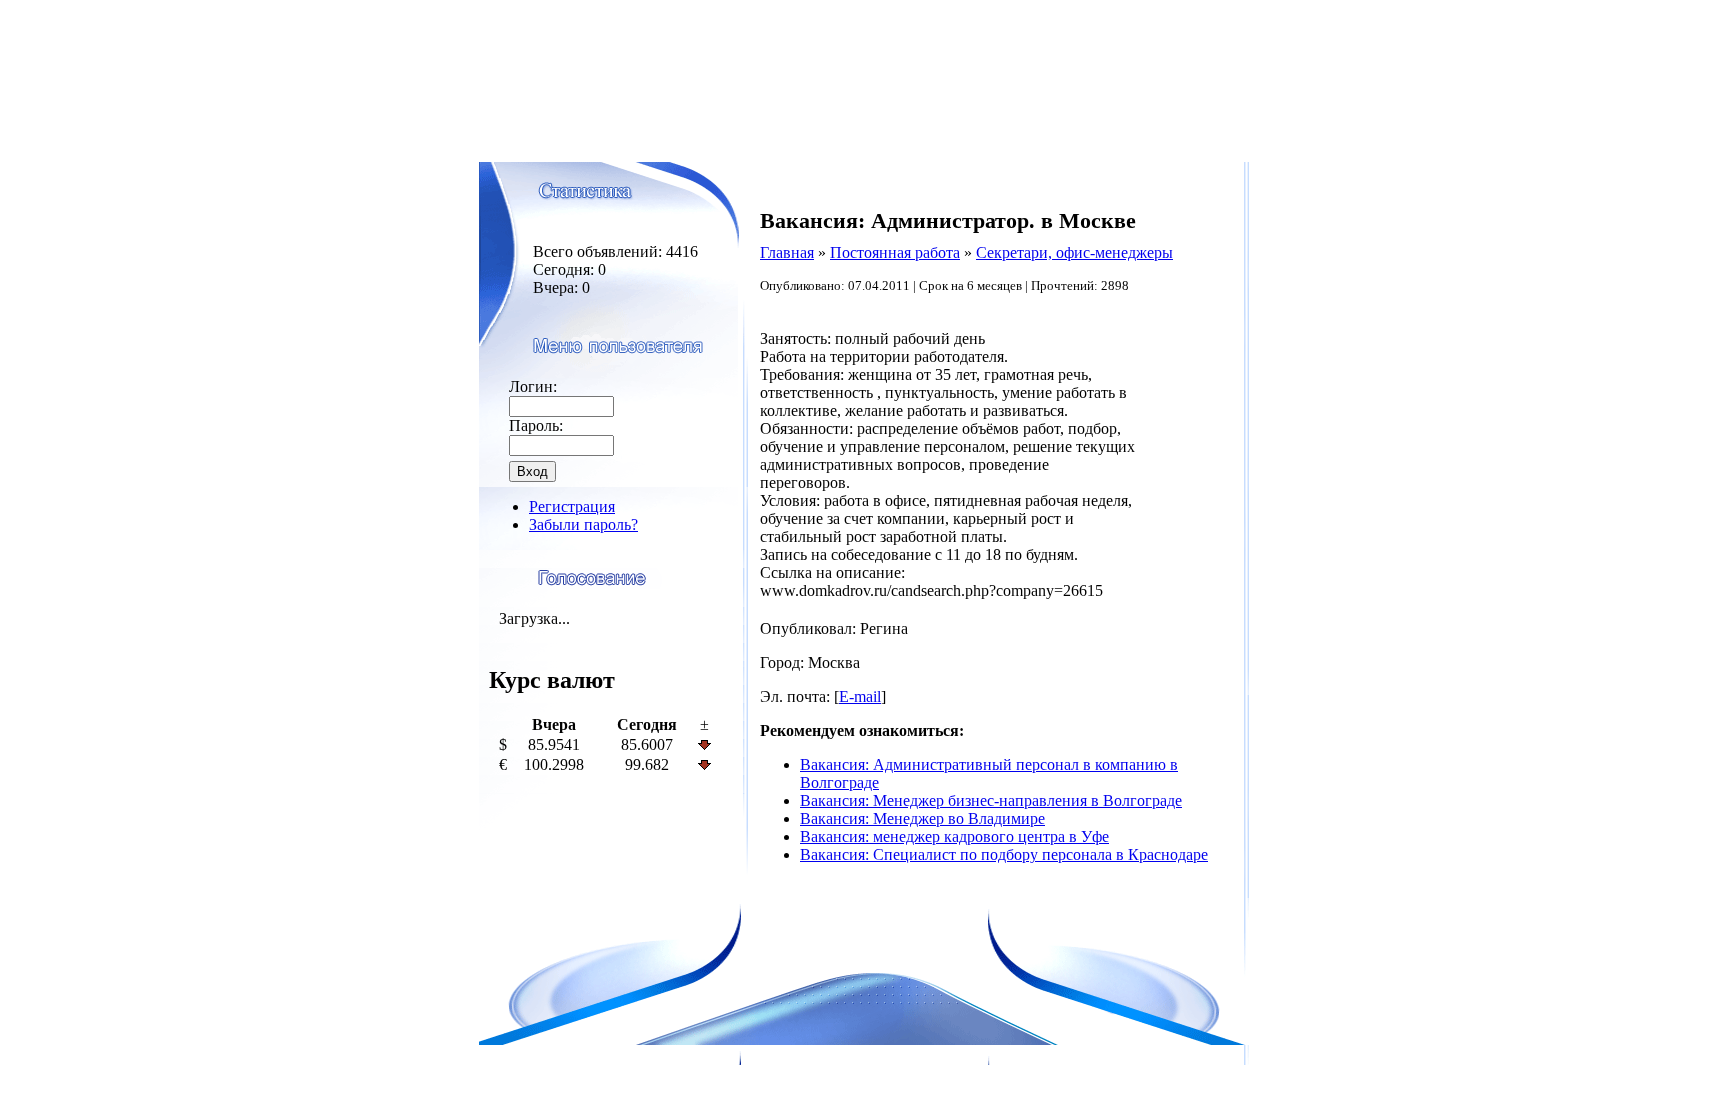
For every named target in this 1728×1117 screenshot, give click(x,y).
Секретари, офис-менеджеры (1074, 252)
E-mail (860, 696)
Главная (787, 252)
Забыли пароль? (583, 524)
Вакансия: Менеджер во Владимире (922, 818)
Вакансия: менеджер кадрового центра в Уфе (954, 836)
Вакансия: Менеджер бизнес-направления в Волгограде (991, 800)
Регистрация (572, 506)
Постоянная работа (895, 252)
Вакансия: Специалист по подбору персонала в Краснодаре (1004, 854)
